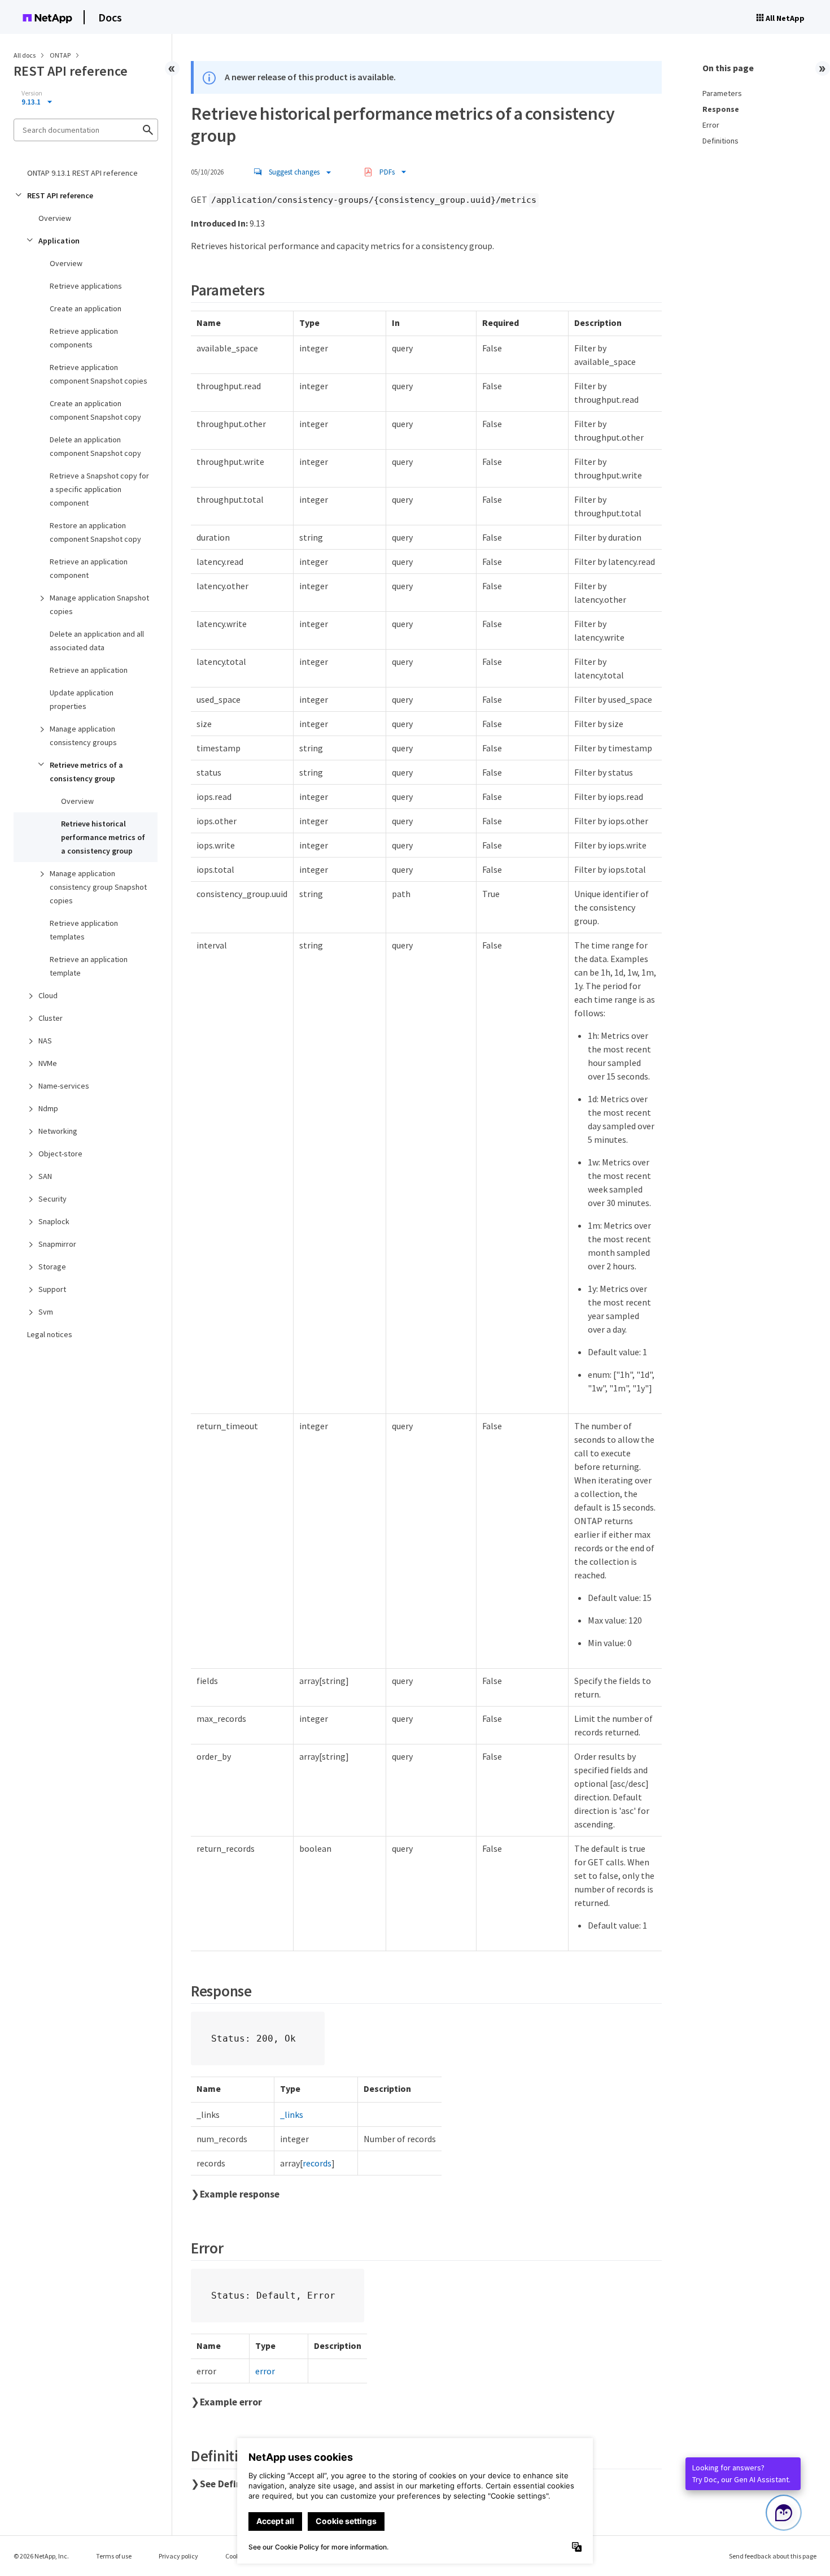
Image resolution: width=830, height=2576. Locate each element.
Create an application (86, 308)
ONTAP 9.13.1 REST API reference (82, 173)
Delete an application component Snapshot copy (95, 446)
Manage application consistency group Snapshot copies (98, 887)
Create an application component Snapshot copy (95, 410)
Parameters (722, 93)
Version (32, 93)
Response (721, 109)
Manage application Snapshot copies (99, 604)
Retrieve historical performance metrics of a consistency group (103, 837)
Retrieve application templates (84, 930)
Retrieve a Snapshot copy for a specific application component (99, 489)
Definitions (720, 141)
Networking (58, 1131)
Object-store (60, 1154)
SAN (45, 1176)
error (265, 2371)
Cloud (48, 995)
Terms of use (114, 2556)
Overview (55, 218)
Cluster (51, 1018)
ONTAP (61, 55)
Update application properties (82, 699)
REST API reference (60, 195)
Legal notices (50, 1334)
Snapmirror (57, 1244)
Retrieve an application (89, 670)
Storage (52, 1267)
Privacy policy (178, 2556)
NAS (45, 1041)
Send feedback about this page (773, 2556)
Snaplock (54, 1221)
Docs (110, 17)
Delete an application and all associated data (97, 641)
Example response (240, 2194)
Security (53, 1199)
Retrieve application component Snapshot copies (99, 374)
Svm (46, 1312)
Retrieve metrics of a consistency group (86, 772)
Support (52, 1289)
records (317, 2163)
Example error (231, 2402)
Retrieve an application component (89, 568)
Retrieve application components (84, 338)
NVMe (48, 1063)
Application (59, 241)
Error (711, 125)
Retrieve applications (86, 286)
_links (292, 2114)
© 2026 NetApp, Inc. (41, 2556)
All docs (25, 55)
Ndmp (48, 1108)
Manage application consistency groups (83, 736)
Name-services (64, 1086)
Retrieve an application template (89, 966)
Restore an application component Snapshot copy (95, 532)
